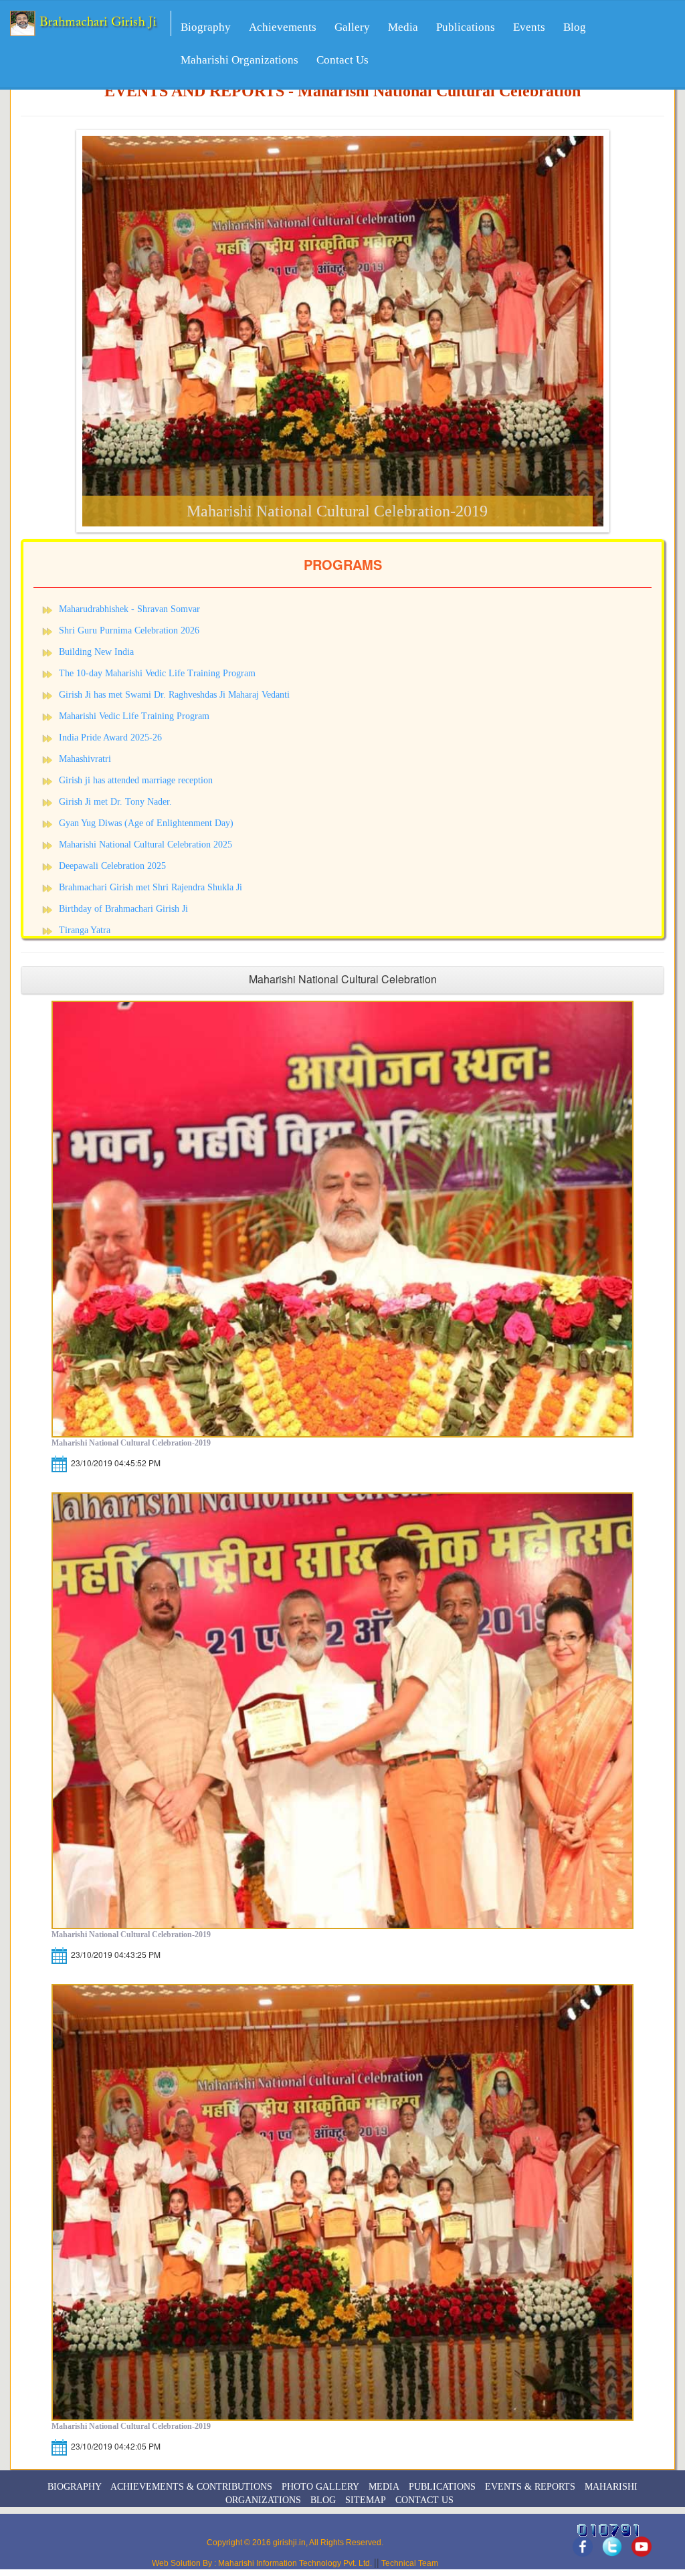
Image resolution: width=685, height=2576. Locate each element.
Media (403, 27)
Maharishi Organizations (239, 60)
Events (529, 27)
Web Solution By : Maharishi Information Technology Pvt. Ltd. (263, 2563)
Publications (466, 27)
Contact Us (342, 60)
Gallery (352, 27)
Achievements (283, 27)
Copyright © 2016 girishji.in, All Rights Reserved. (295, 2543)
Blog (575, 27)
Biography (206, 27)
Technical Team (409, 2563)
